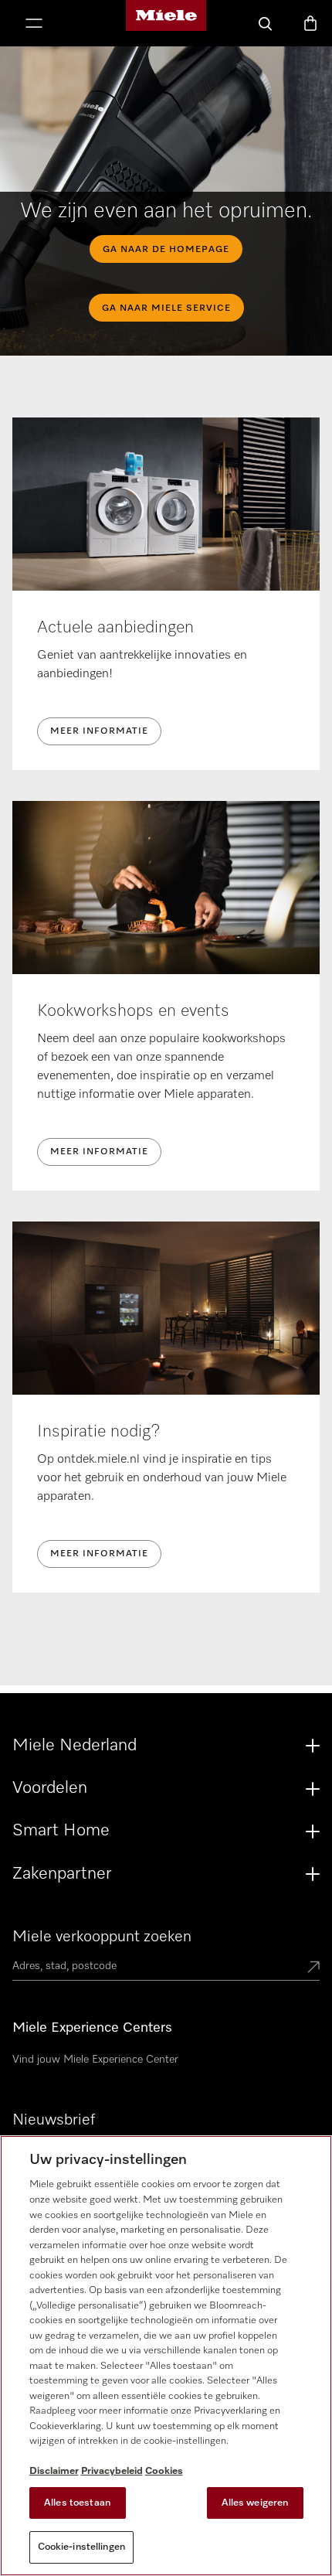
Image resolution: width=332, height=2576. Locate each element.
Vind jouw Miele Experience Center (95, 2060)
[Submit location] (313, 1968)
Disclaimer (54, 2471)
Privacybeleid (112, 2471)
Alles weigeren (255, 2503)
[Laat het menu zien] (34, 25)
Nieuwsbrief (54, 2120)
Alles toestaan (77, 2503)
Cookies (164, 2471)
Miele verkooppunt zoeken (102, 1937)
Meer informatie (99, 731)
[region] (166, 2356)
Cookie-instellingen (81, 2547)
